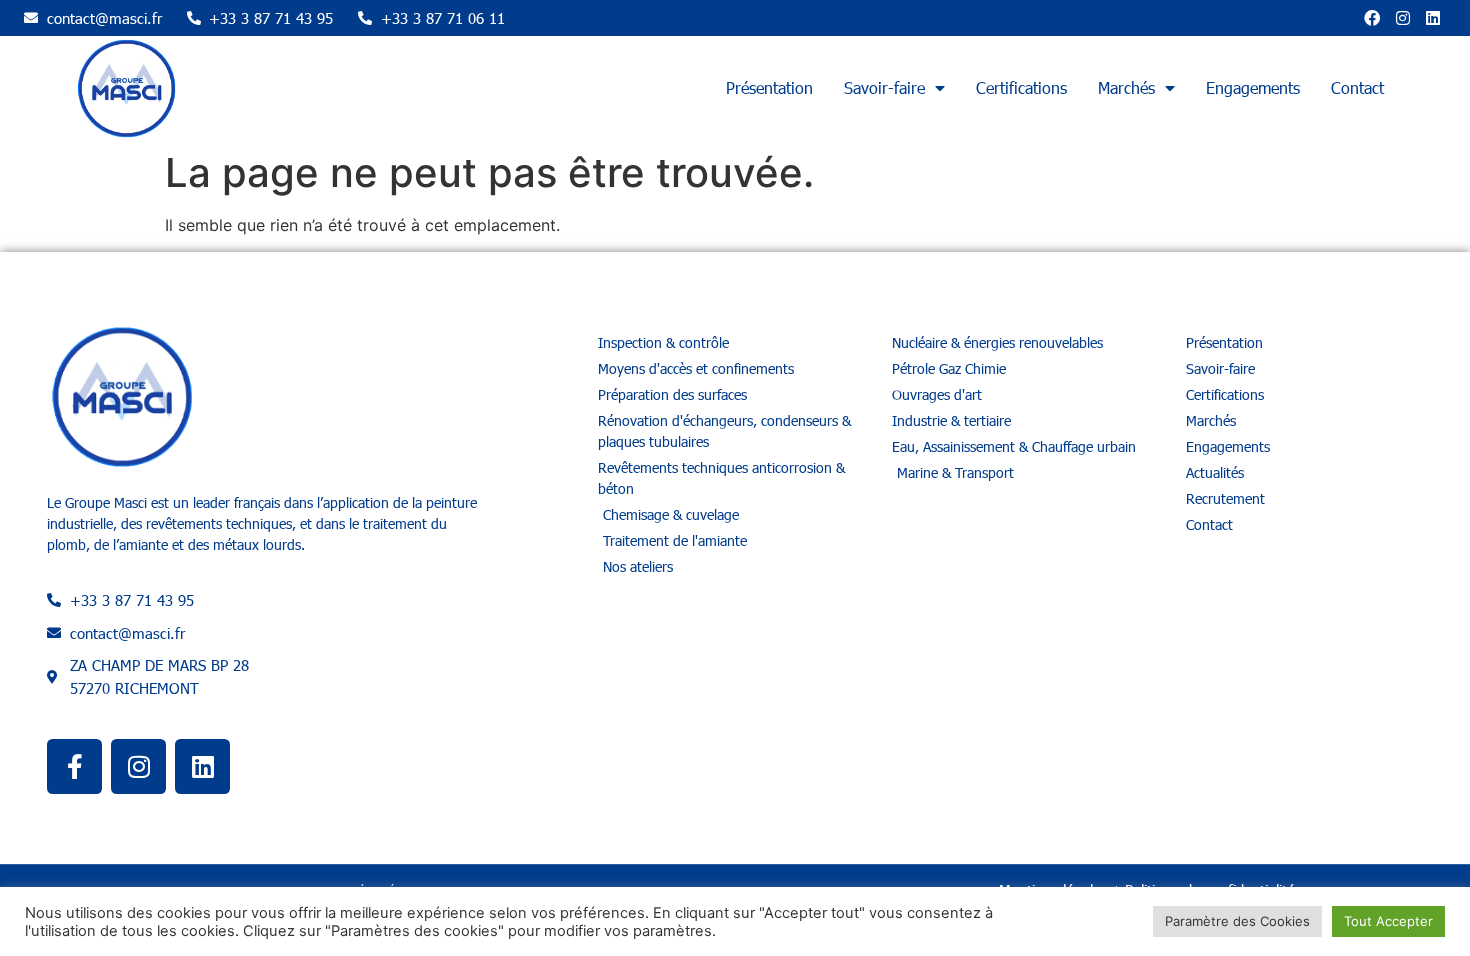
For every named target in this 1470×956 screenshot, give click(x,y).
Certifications (1021, 87)
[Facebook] (1372, 18)
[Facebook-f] (74, 766)
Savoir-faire (884, 87)
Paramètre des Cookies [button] (1237, 921)
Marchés (1126, 87)
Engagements (1253, 87)
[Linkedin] (1433, 18)
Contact (1357, 87)
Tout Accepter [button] (1388, 921)
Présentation (769, 87)
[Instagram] (1403, 18)
